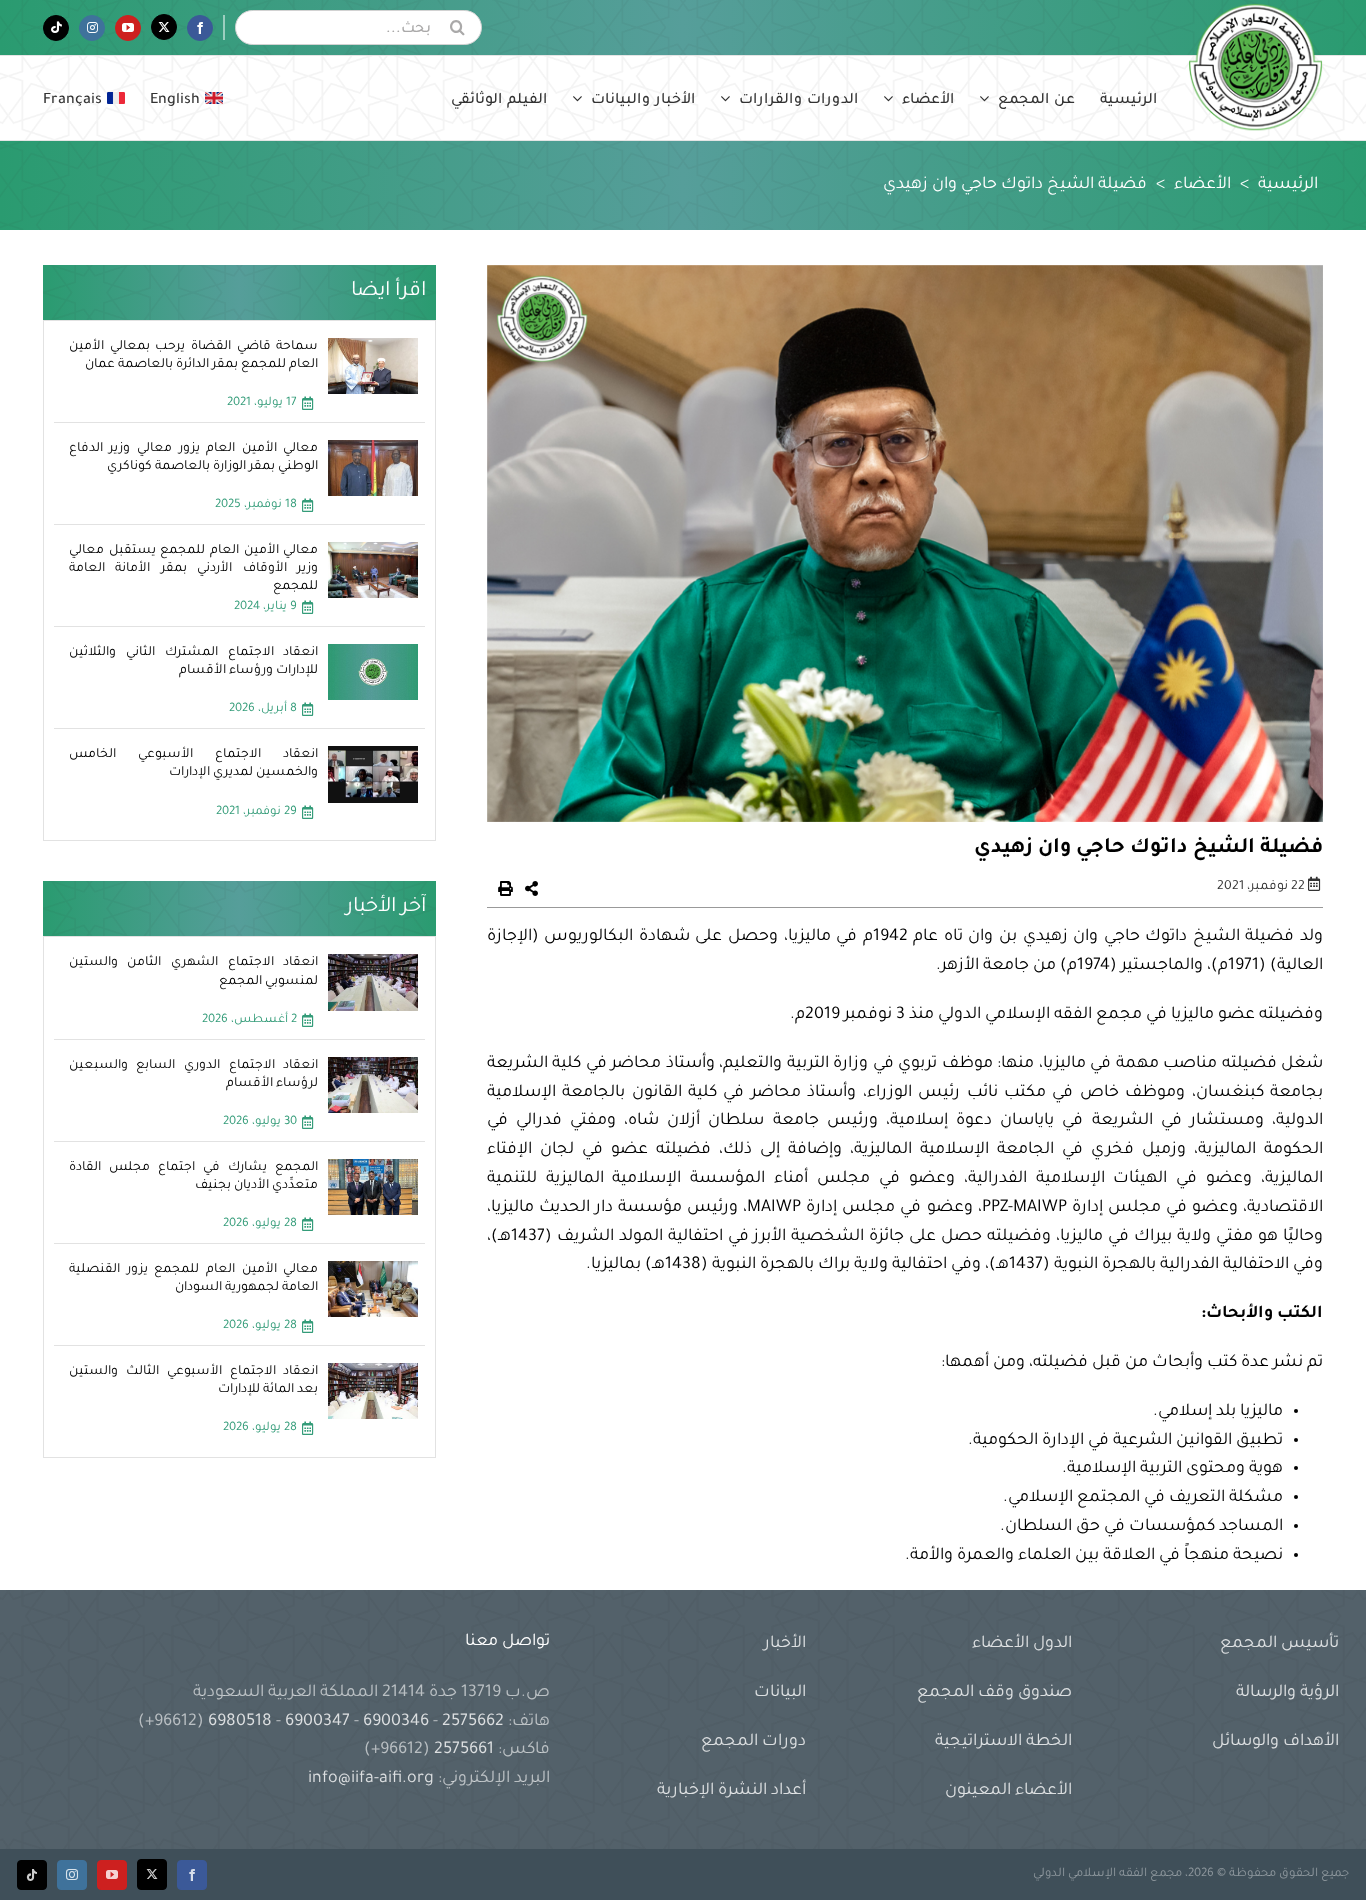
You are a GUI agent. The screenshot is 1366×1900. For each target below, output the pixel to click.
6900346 (396, 1722)
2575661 (464, 1750)
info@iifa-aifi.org (371, 1779)
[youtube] (112, 1875)
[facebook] (192, 1875)
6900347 (317, 1722)
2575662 (473, 1722)
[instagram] (72, 1875)
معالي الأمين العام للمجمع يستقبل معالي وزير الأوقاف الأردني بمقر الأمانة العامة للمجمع (194, 569)
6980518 (240, 1722)
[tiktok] (32, 1875)
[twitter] (152, 1874)
